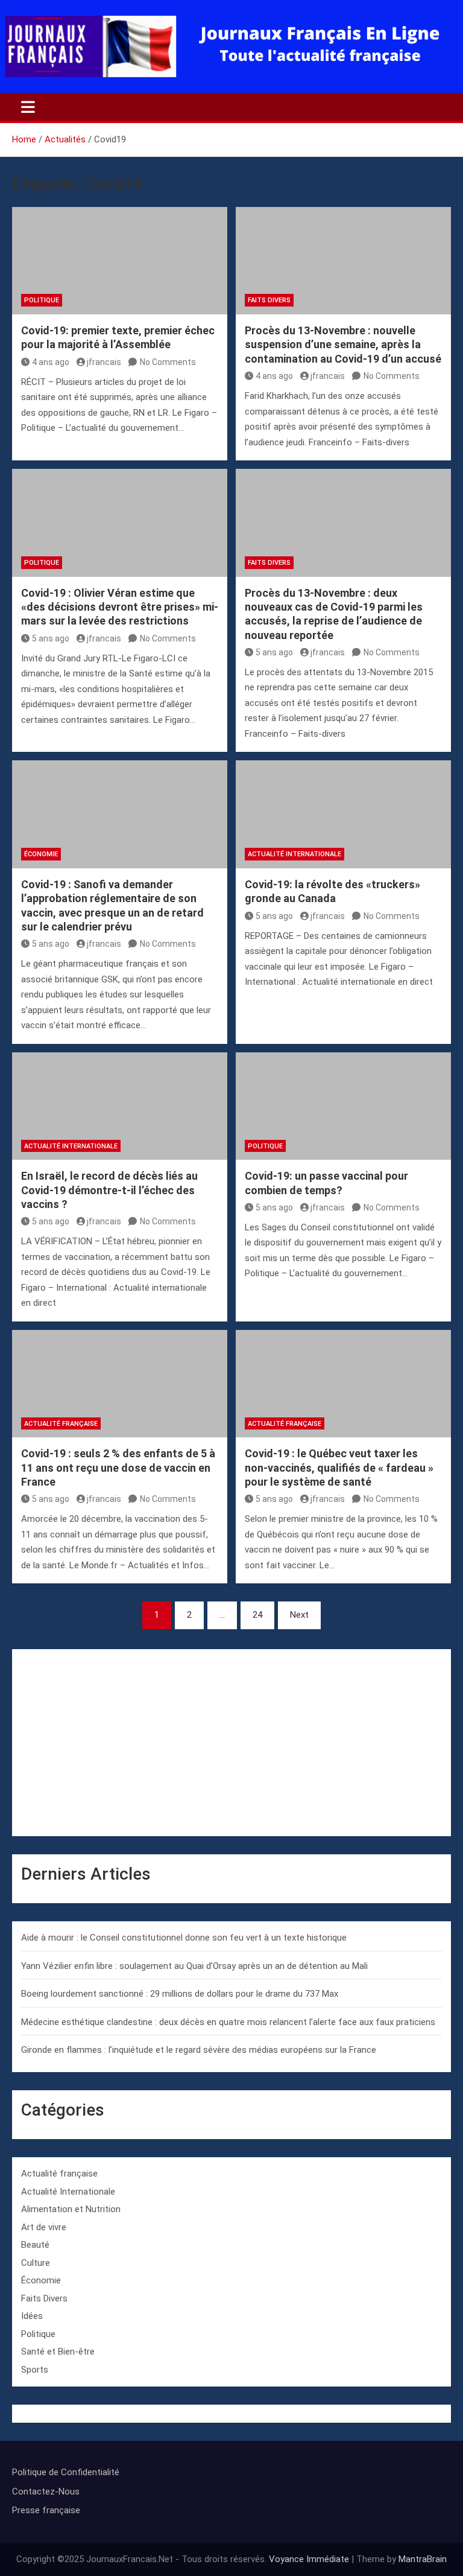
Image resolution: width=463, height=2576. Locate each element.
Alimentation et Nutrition (71, 2209)
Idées (32, 2316)
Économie (41, 854)
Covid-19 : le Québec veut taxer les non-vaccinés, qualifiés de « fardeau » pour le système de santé (339, 1468)
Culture (36, 2263)
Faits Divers (269, 300)
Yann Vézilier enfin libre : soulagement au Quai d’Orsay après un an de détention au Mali (194, 1966)
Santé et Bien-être (58, 2352)
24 (257, 1615)
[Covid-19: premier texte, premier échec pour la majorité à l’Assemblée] (120, 261)
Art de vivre (44, 2227)
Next (299, 1615)
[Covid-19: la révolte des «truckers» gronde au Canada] (343, 814)
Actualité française (61, 1424)
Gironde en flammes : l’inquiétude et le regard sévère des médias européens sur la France (199, 2050)
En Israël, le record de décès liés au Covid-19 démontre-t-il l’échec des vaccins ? (109, 1190)
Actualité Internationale (294, 854)
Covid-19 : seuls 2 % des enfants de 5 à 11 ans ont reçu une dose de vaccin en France (118, 1468)
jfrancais (104, 362)
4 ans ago (51, 362)
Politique (42, 300)
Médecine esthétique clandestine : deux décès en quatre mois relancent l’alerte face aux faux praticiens (228, 2022)
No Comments (168, 362)
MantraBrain (423, 2559)
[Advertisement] (231, 1743)
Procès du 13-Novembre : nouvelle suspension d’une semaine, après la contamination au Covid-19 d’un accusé (343, 345)
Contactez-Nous (46, 2492)
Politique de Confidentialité (66, 2472)
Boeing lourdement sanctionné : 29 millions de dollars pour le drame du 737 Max (180, 1994)
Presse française (46, 2510)
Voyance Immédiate (309, 2559)
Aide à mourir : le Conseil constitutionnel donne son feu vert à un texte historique (184, 1938)
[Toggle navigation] (28, 107)
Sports (35, 2370)
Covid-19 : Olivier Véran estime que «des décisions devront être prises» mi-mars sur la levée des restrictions (120, 607)
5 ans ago (51, 638)
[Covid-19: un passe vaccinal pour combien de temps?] (343, 1106)
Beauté (35, 2245)
